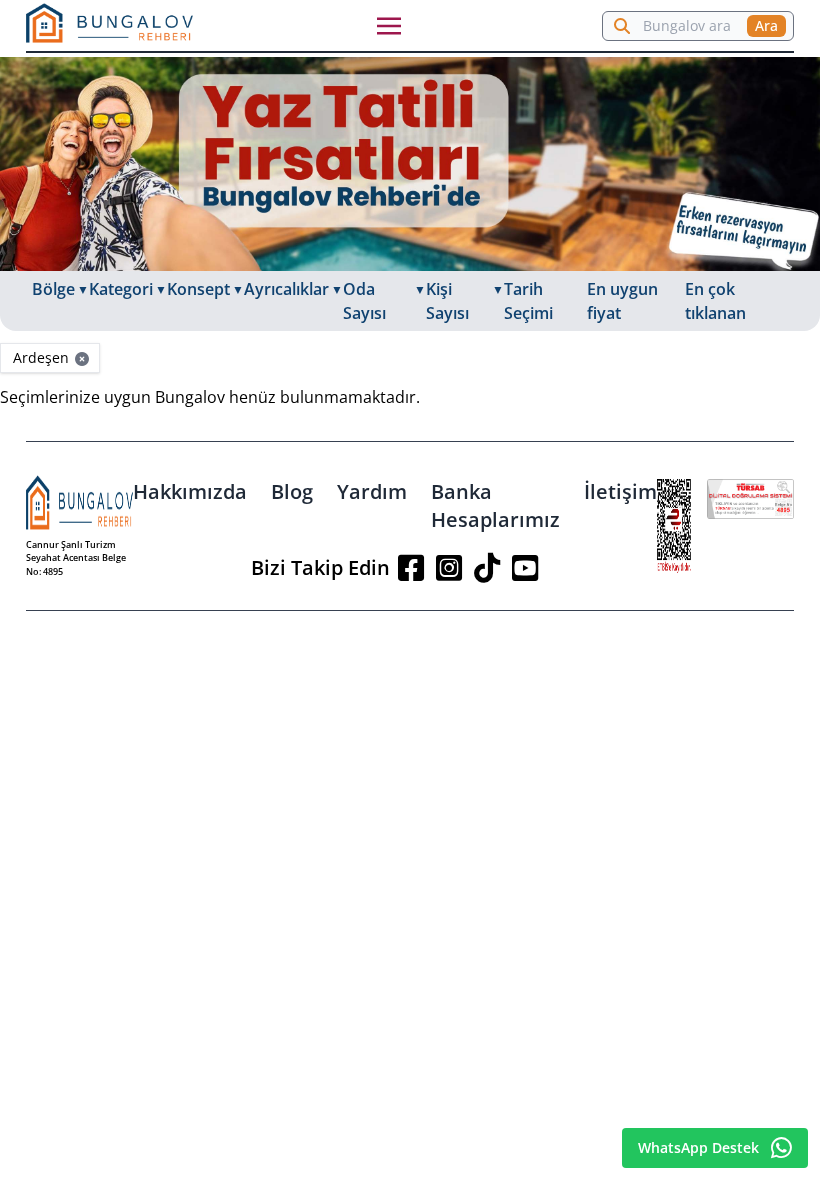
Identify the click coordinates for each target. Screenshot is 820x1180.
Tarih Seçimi (528, 301)
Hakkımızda (190, 491)
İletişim (620, 491)
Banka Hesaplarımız (495, 505)
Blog (292, 491)
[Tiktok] (487, 567)
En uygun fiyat (622, 301)
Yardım (372, 491)
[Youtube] (525, 567)
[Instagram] (449, 567)
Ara (766, 25)
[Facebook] (411, 567)
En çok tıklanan (715, 301)
